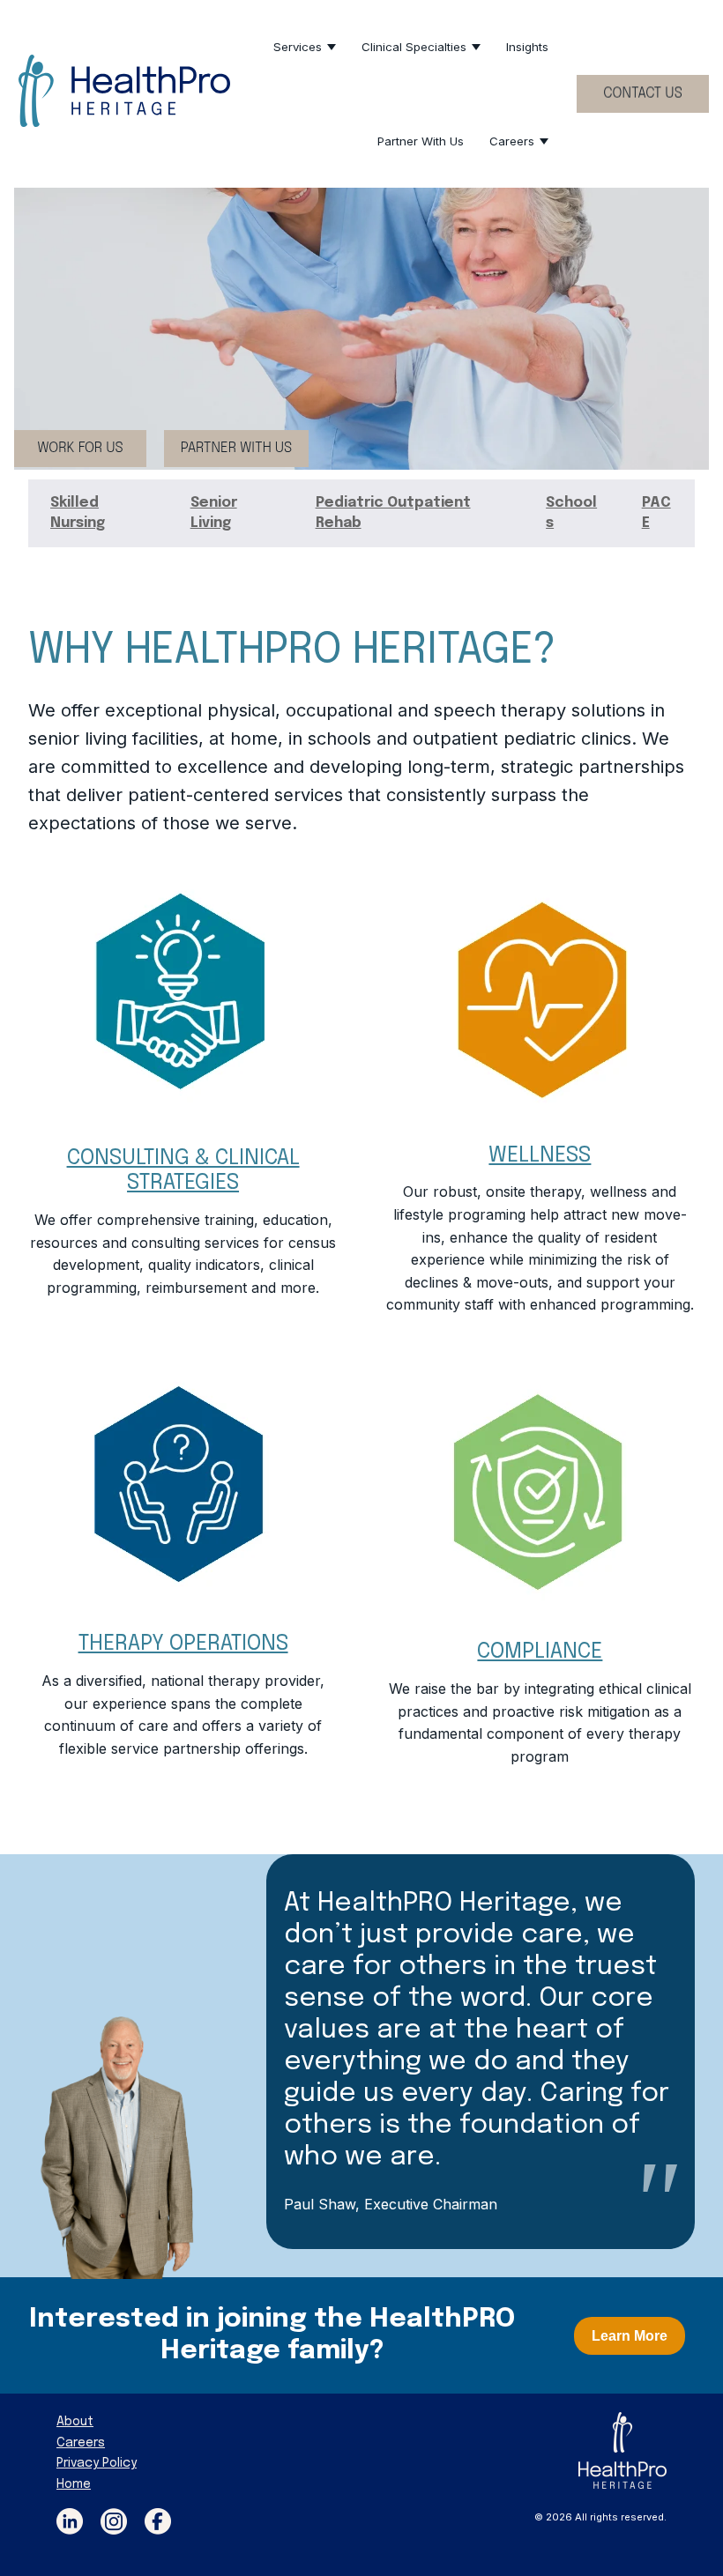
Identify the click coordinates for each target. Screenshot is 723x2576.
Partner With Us (421, 141)
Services (298, 47)
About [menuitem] (75, 2422)
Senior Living (214, 512)
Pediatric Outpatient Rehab (393, 512)
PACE (656, 512)
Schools (571, 512)
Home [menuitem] (74, 2484)
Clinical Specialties (414, 47)
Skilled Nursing (78, 512)
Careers (512, 141)
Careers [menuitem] (81, 2443)
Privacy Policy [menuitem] (97, 2463)
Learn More (630, 2336)
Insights (527, 47)
